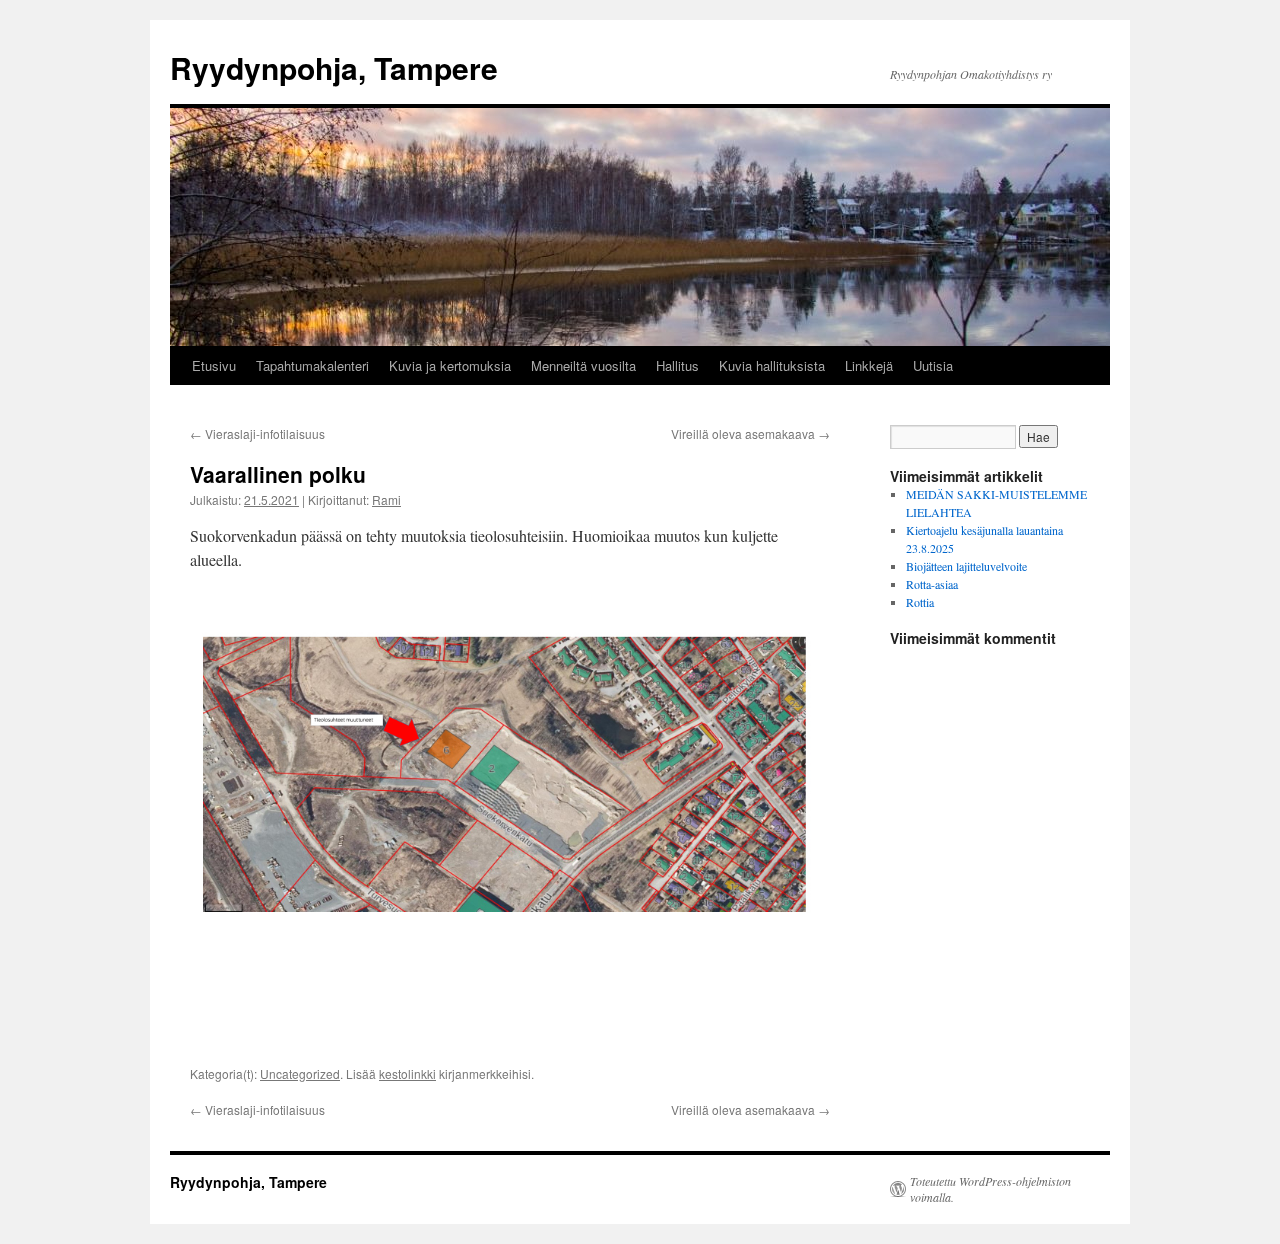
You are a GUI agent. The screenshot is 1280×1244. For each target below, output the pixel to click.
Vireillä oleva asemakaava (750, 433)
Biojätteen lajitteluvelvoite (966, 566)
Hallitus (677, 365)
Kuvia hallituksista (772, 365)
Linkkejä (869, 365)
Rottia (920, 602)
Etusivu (214, 365)
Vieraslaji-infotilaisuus (257, 433)
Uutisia (933, 365)
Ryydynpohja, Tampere (334, 67)
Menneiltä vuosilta (583, 365)
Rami (386, 499)
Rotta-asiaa (932, 584)
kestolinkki (407, 1073)
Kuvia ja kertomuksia (450, 365)
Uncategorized (300, 1073)
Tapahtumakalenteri (312, 365)
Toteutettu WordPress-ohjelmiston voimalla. (990, 1189)
